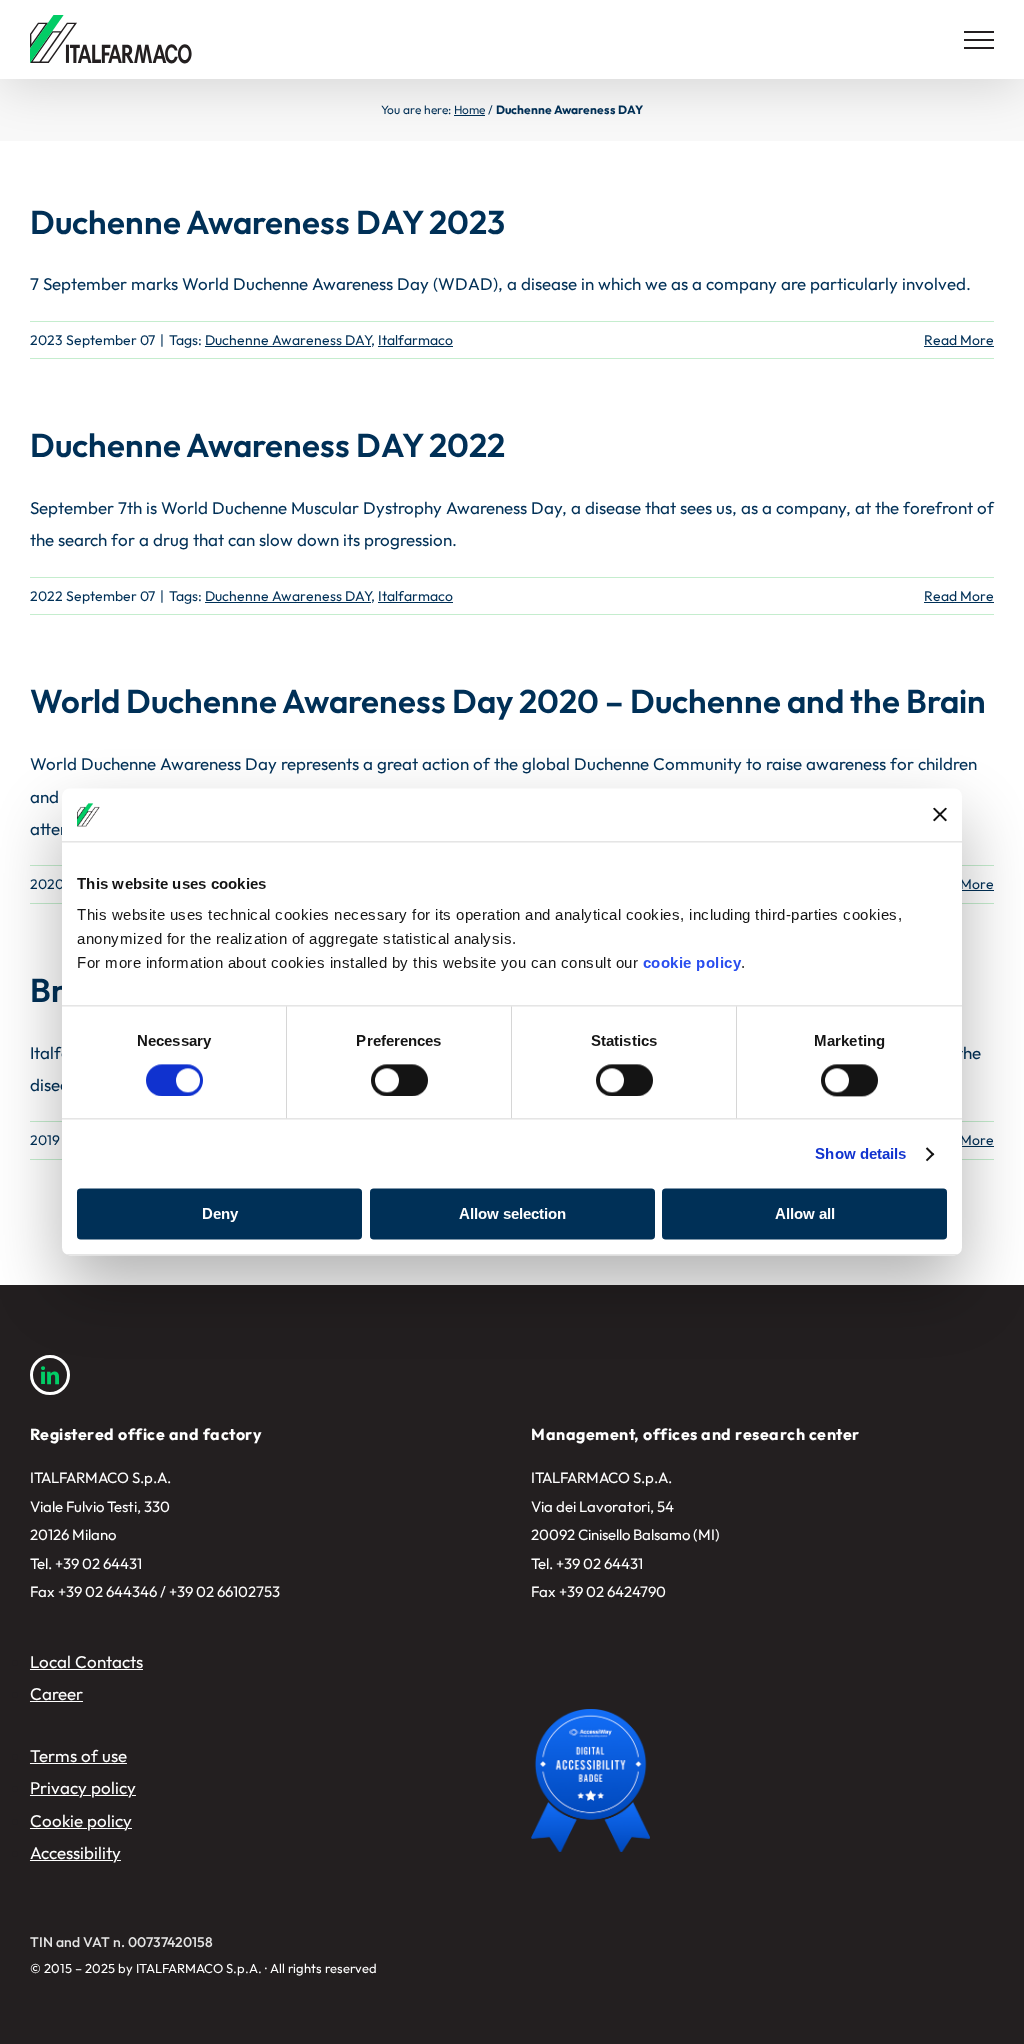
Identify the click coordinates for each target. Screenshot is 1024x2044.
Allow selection (512, 1214)
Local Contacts (86, 1661)
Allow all (805, 1214)
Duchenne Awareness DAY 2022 (267, 445)
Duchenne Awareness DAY (288, 340)
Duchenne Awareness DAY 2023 (267, 222)
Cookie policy (81, 1820)
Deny (220, 1214)
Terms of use (78, 1755)
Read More (959, 340)
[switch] (399, 1080)
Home (469, 109)
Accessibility (75, 1852)
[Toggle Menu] (979, 40)
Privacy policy (83, 1787)
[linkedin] (50, 1375)
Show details (860, 1153)
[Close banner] (940, 815)
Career (56, 1693)
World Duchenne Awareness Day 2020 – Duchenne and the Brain (508, 701)
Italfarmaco (415, 340)
